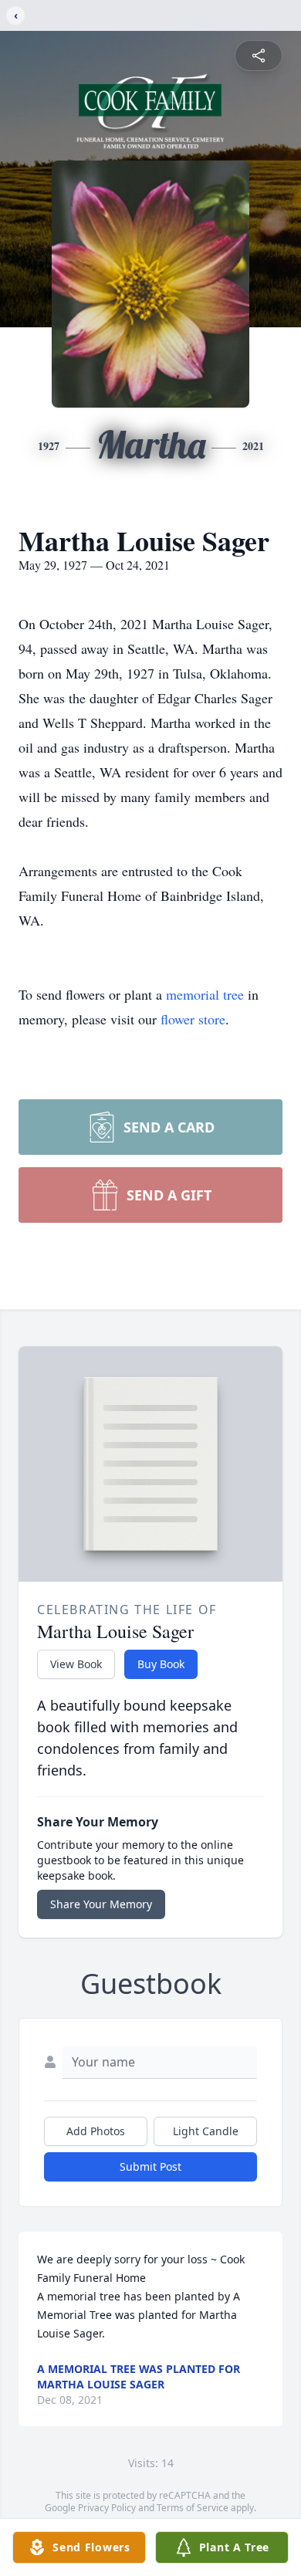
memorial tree (205, 994)
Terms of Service (193, 2508)
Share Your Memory (101, 1904)
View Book (76, 1664)
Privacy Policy (107, 2508)
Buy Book (161, 1664)
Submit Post (150, 2166)
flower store (193, 1019)
